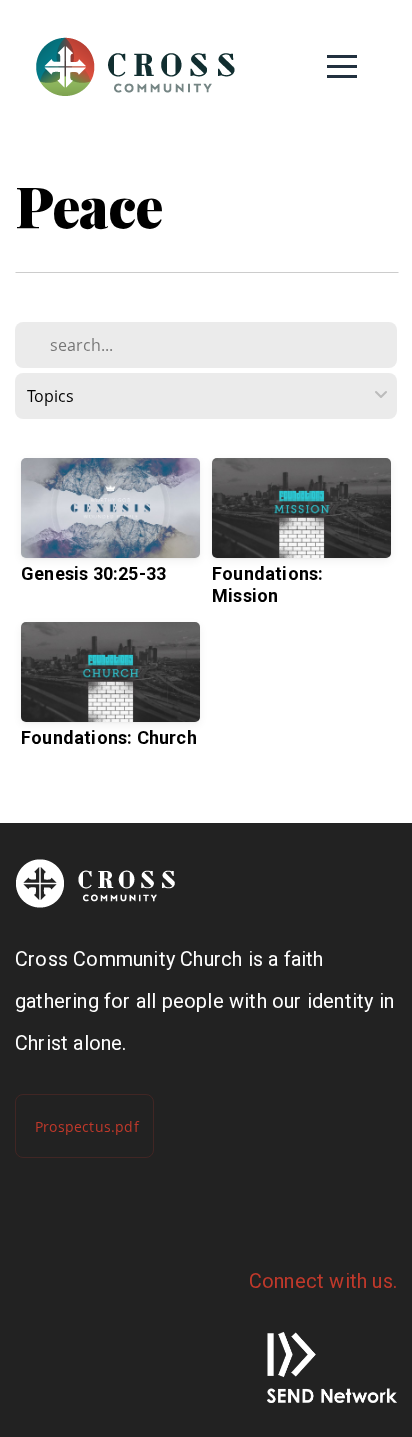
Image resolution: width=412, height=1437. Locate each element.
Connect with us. (323, 1281)
